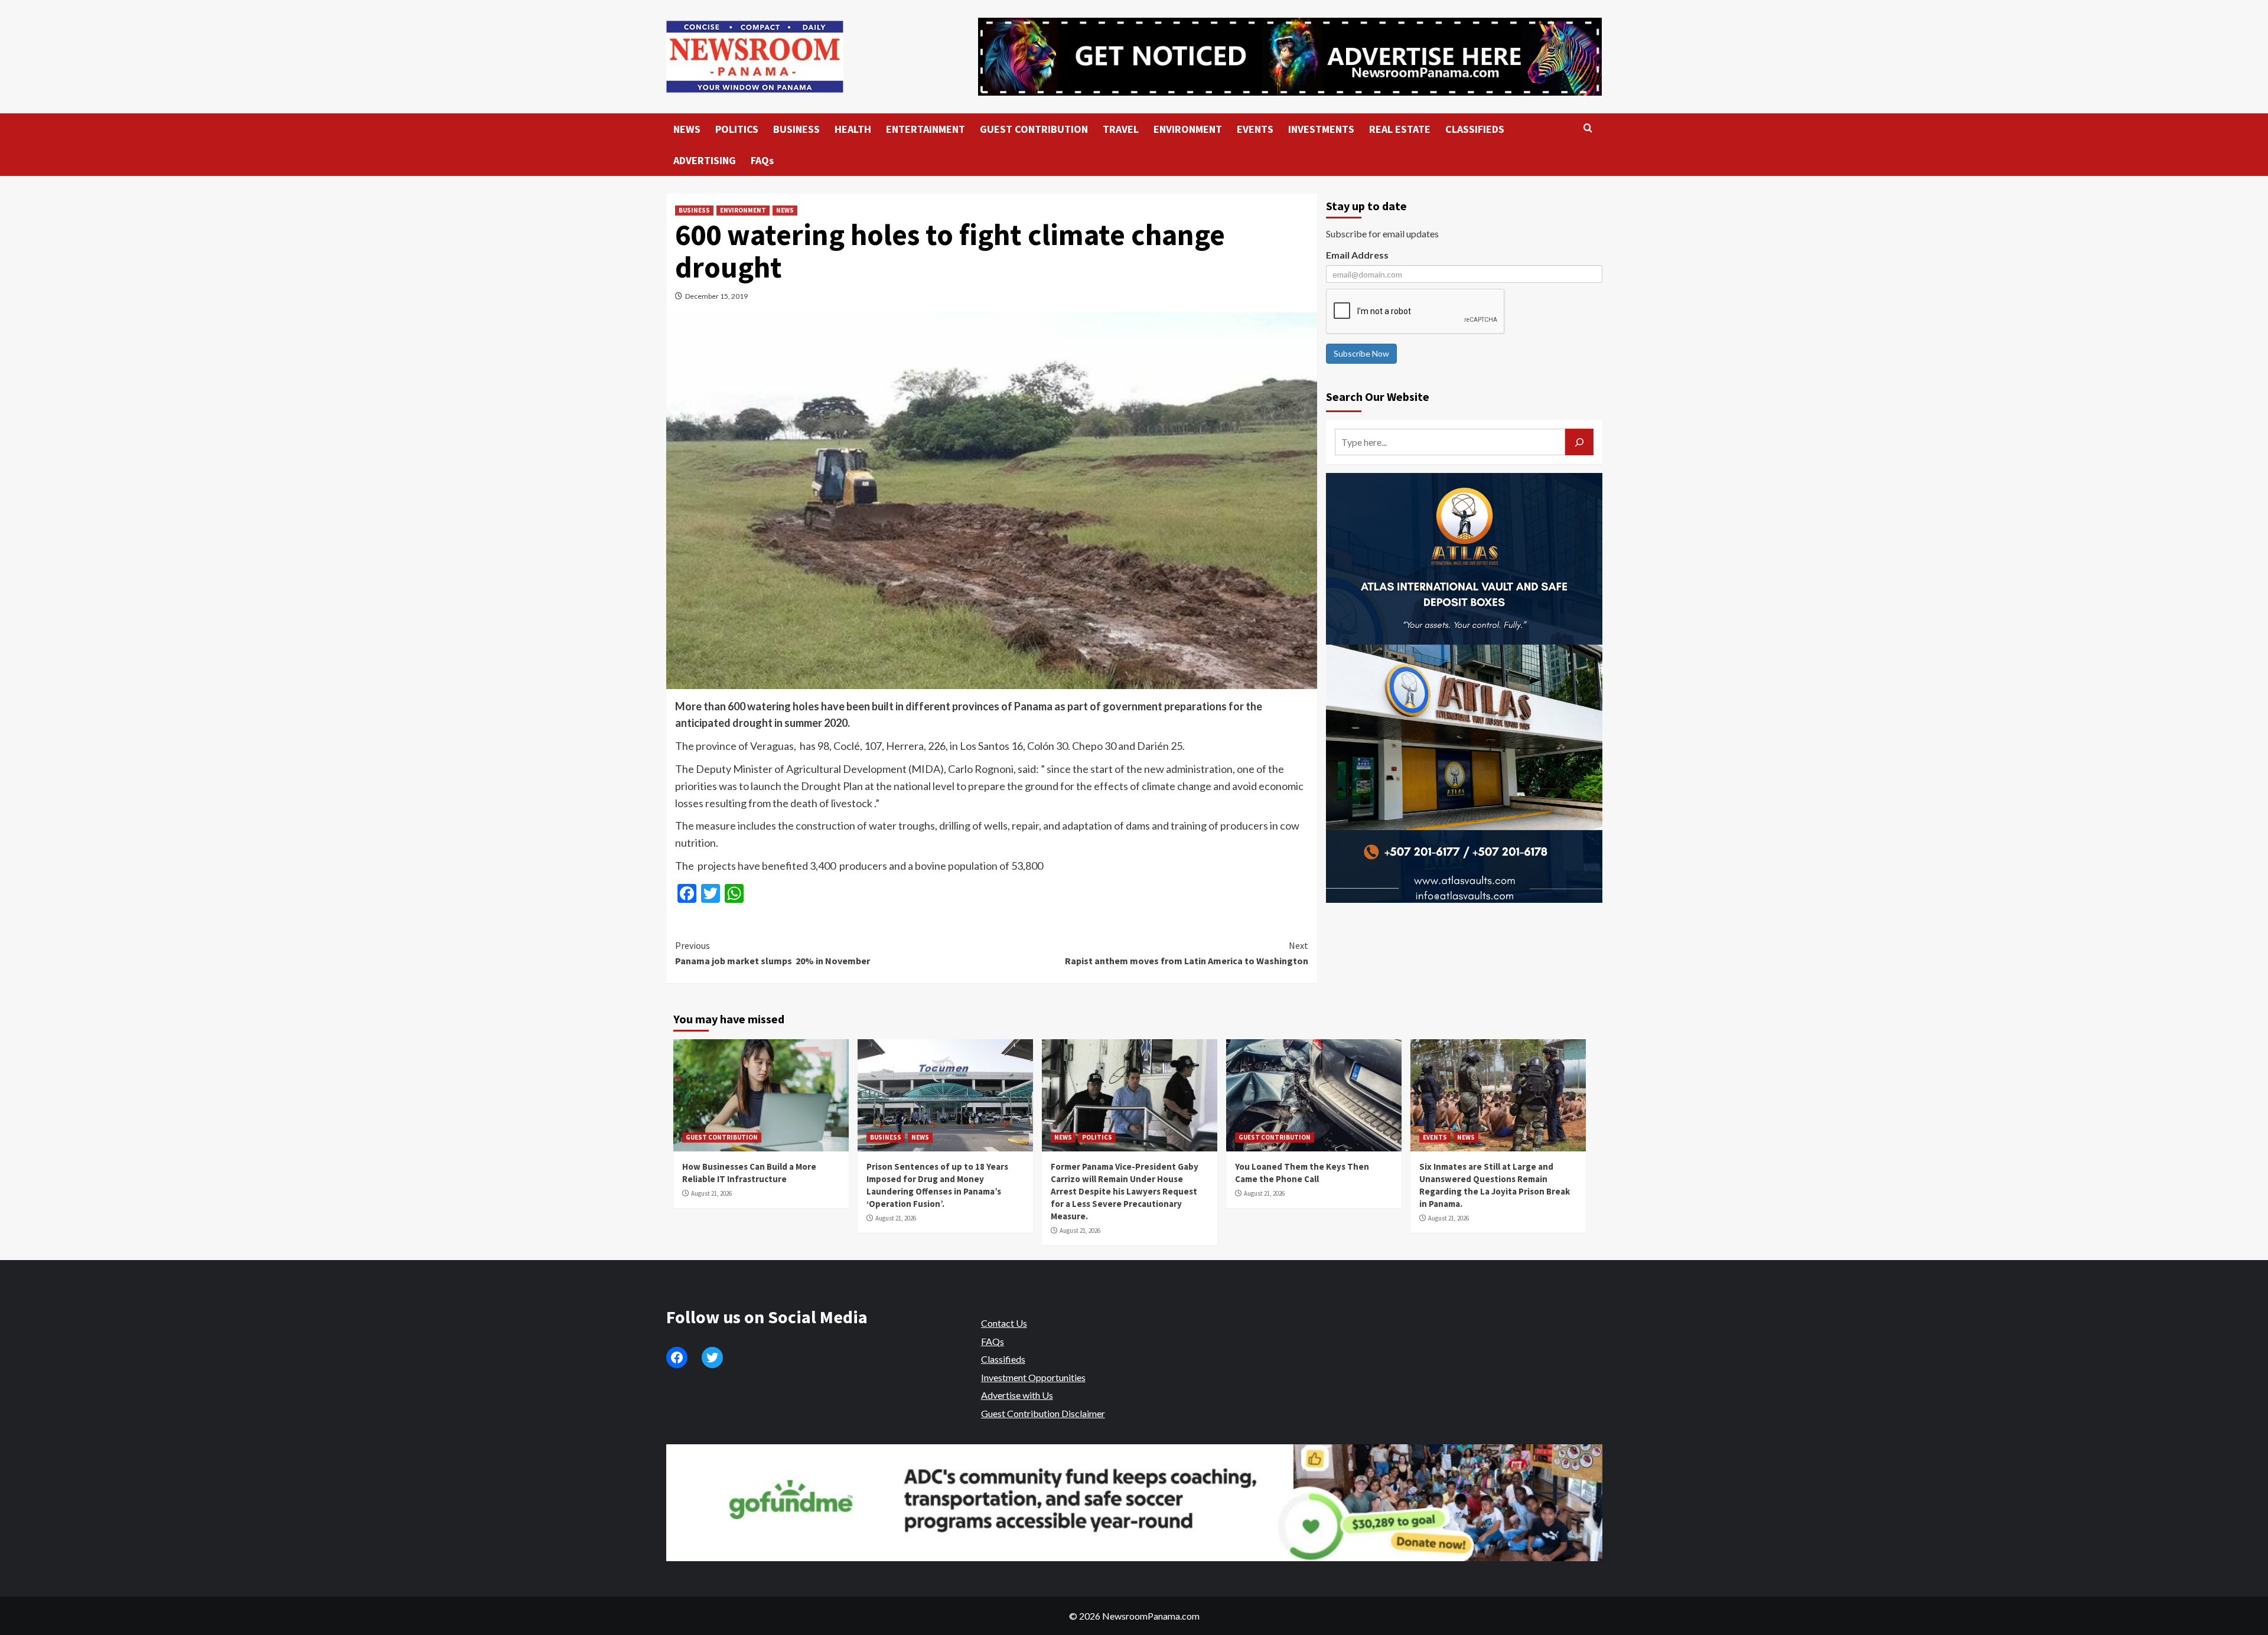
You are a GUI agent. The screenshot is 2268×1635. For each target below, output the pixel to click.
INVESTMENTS (1321, 129)
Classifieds (1003, 1359)
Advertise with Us (1017, 1395)
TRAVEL (1121, 129)
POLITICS (737, 129)
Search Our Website (1378, 396)
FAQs (762, 160)
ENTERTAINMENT (926, 129)
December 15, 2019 (716, 296)
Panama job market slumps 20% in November (773, 953)
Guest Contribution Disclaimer (1043, 1413)
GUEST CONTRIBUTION (1034, 129)
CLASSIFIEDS (1475, 129)
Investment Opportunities (1033, 1377)
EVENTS (1255, 129)
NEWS (687, 129)
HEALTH (853, 129)
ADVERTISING (705, 160)
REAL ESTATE (1400, 129)
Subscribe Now (1361, 353)
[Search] (1588, 128)
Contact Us (1004, 1323)
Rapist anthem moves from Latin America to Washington (1187, 953)
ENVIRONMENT (1188, 129)
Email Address (1357, 255)
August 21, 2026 (711, 1193)
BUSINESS (796, 129)
